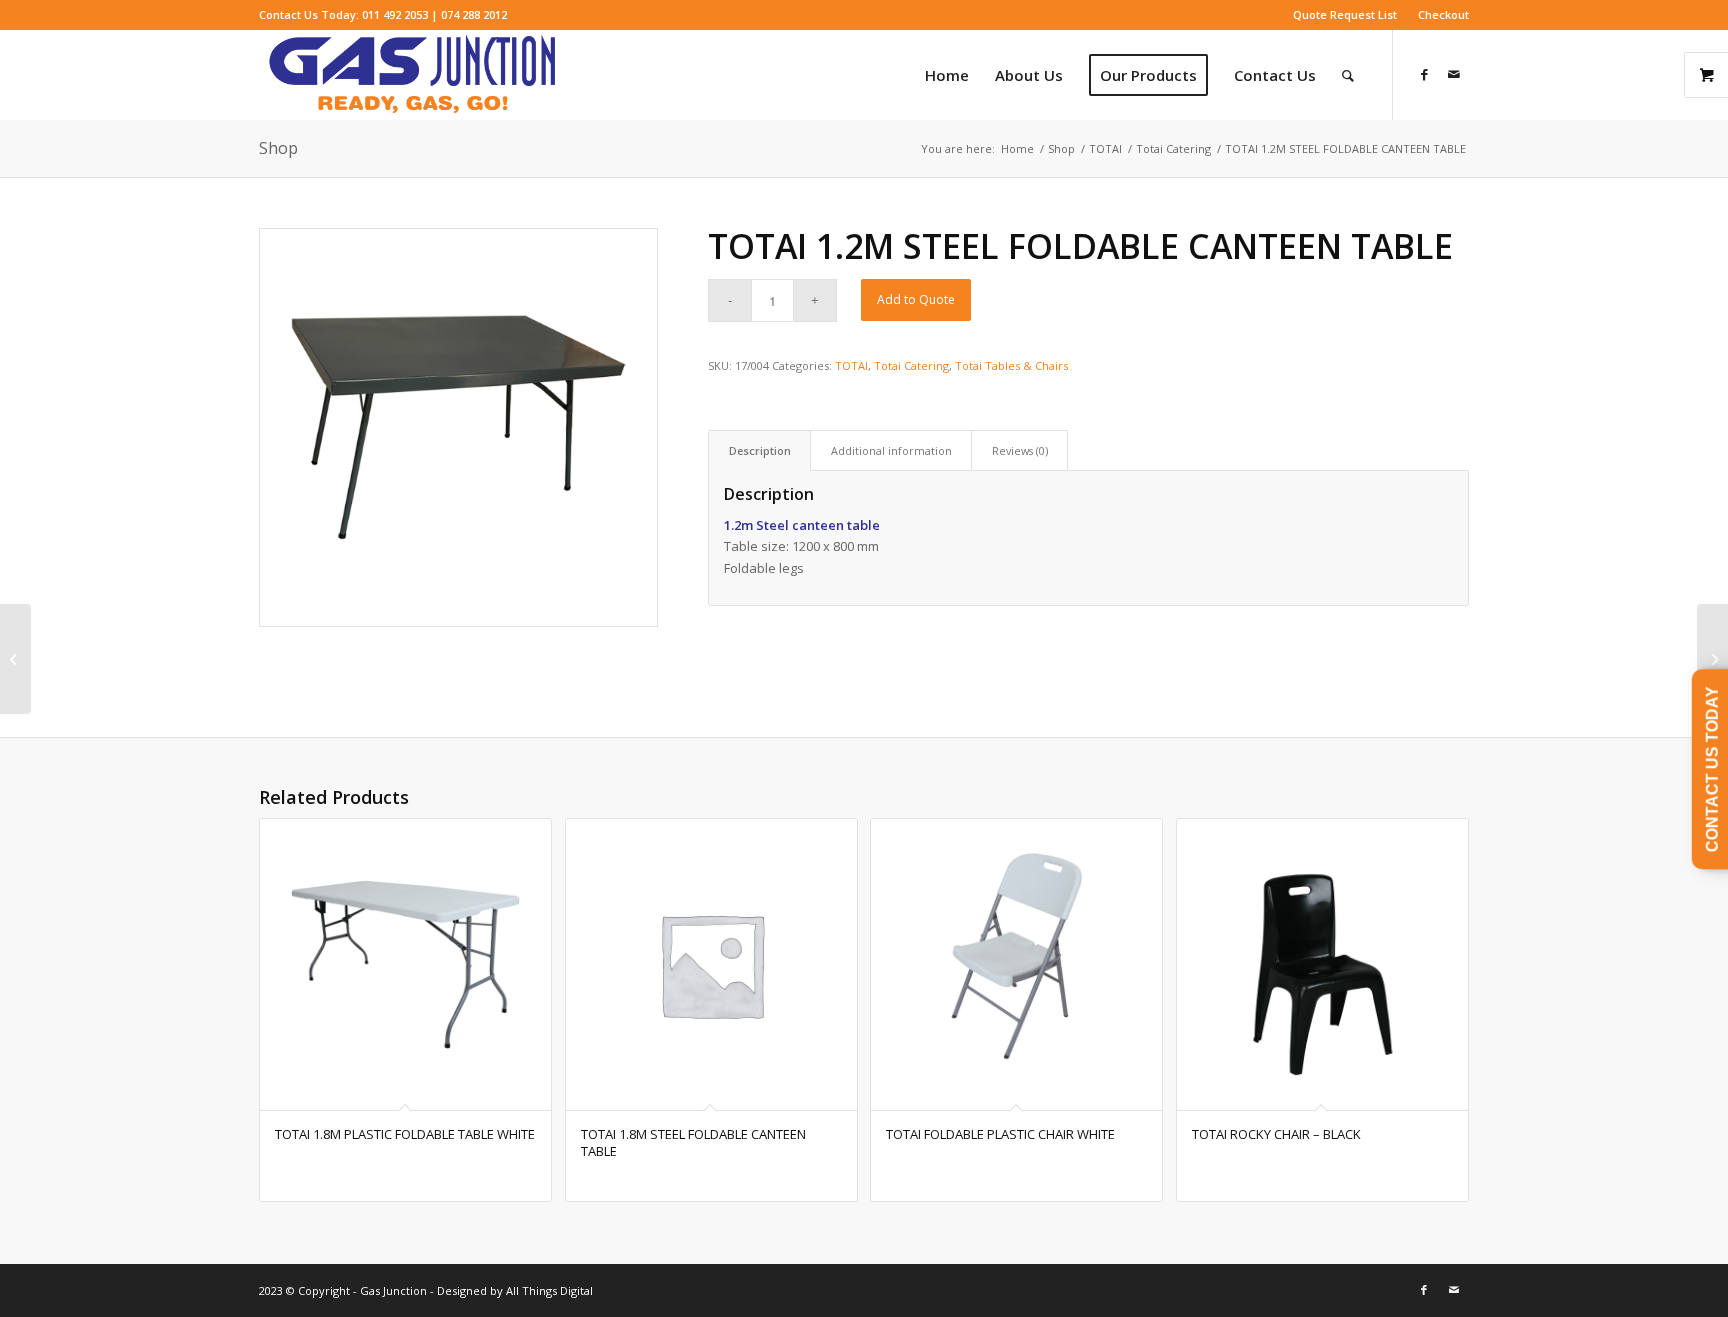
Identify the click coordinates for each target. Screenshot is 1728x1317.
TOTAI (851, 365)
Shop (278, 148)
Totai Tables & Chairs (1011, 365)
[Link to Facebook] (1424, 74)
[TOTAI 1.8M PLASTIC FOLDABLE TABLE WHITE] (1712, 659)
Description (760, 450)
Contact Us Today (1712, 769)
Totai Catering (911, 365)
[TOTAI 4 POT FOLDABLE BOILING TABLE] (15, 659)
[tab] (759, 450)
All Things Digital (548, 1290)
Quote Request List (1345, 14)
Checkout (1443, 14)
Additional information (891, 450)
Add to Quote (916, 299)
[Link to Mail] (1454, 74)
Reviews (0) (1020, 450)
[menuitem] (1345, 15)
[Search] (1348, 75)
